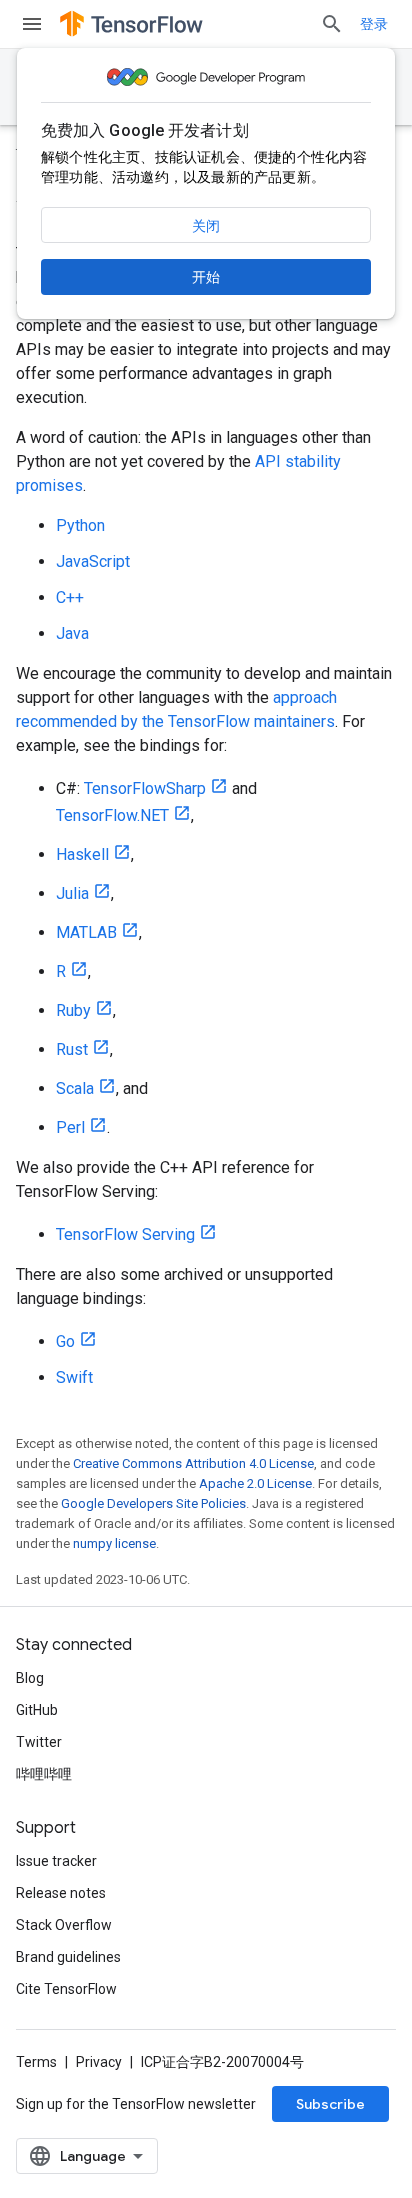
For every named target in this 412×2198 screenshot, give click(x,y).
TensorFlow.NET (112, 815)
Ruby (73, 1010)
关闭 (206, 226)
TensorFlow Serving (125, 1234)
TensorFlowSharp (145, 788)
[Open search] (332, 24)
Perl (70, 1127)
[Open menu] (32, 24)
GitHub (37, 1710)
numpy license (114, 1543)
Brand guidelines (68, 1957)
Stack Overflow (64, 1925)
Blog (30, 1678)
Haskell (82, 854)
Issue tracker (56, 1861)
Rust (72, 1049)
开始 (206, 277)
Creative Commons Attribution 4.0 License (193, 1463)
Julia (72, 893)
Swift (74, 1377)
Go (65, 1341)
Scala (75, 1088)
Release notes (61, 1893)
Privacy (99, 2062)
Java (72, 633)
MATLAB (86, 932)
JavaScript (93, 561)
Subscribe (330, 2104)
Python (80, 525)
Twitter (39, 1742)
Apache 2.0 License (255, 1483)
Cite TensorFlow (66, 1989)
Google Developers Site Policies (153, 1503)
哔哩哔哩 (44, 1774)
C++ (70, 597)
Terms (36, 2062)
